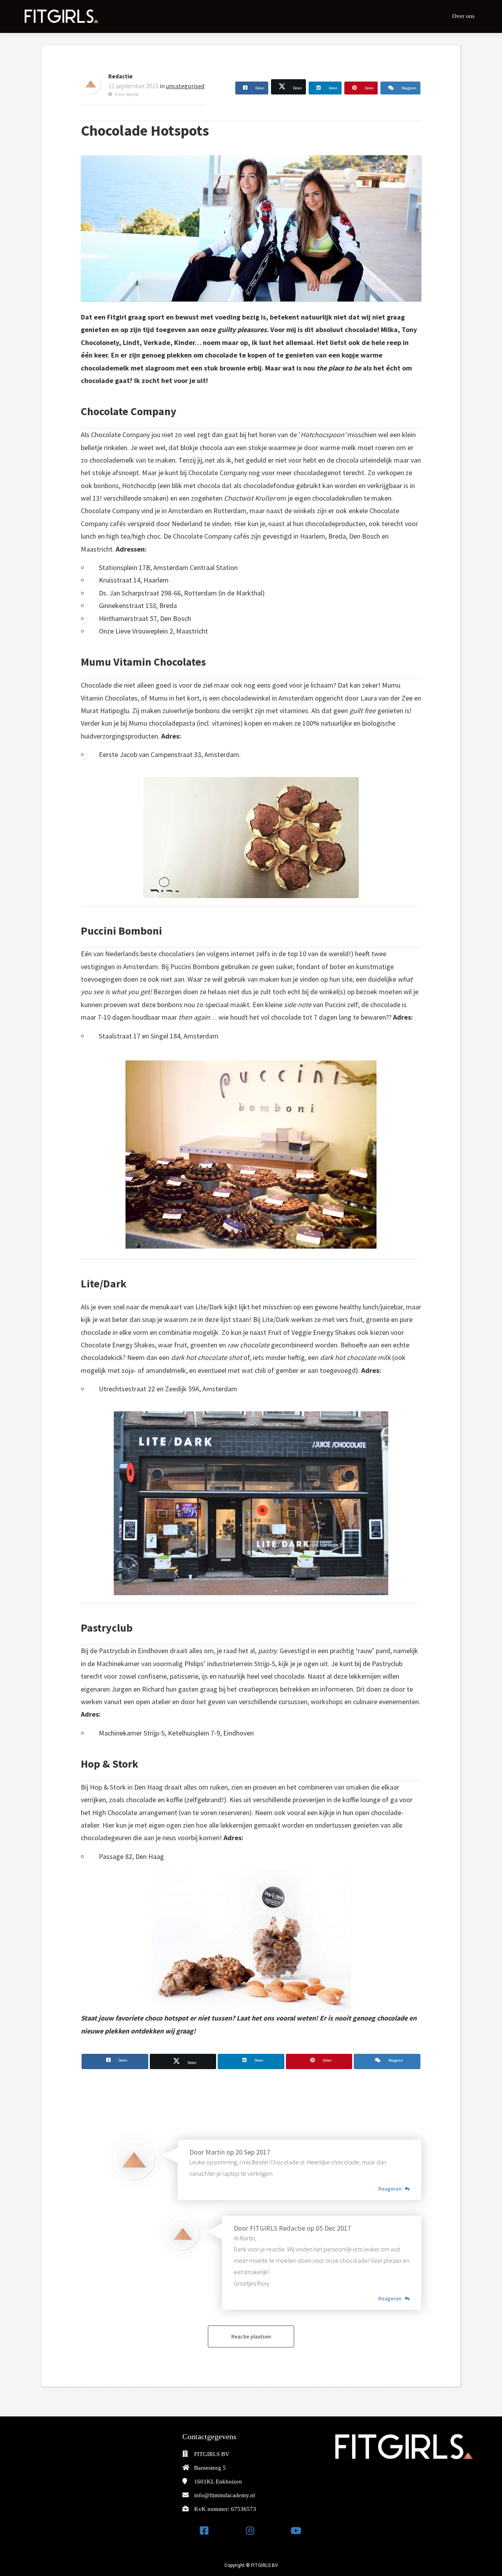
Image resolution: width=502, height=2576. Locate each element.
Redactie (120, 76)
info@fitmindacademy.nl (225, 2495)
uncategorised (185, 86)
